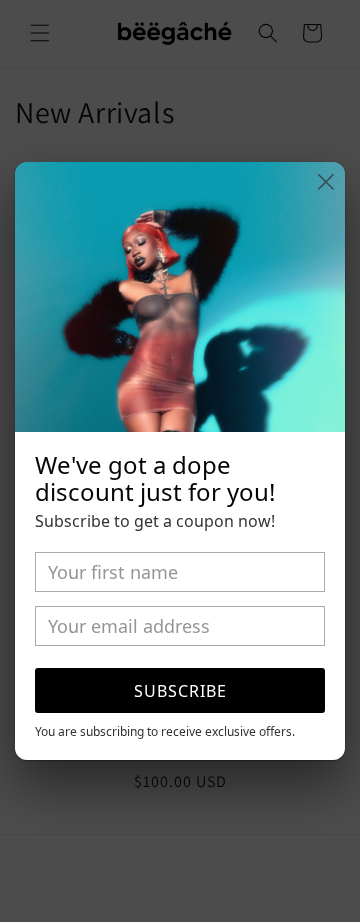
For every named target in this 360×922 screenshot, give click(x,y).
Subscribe (180, 691)
